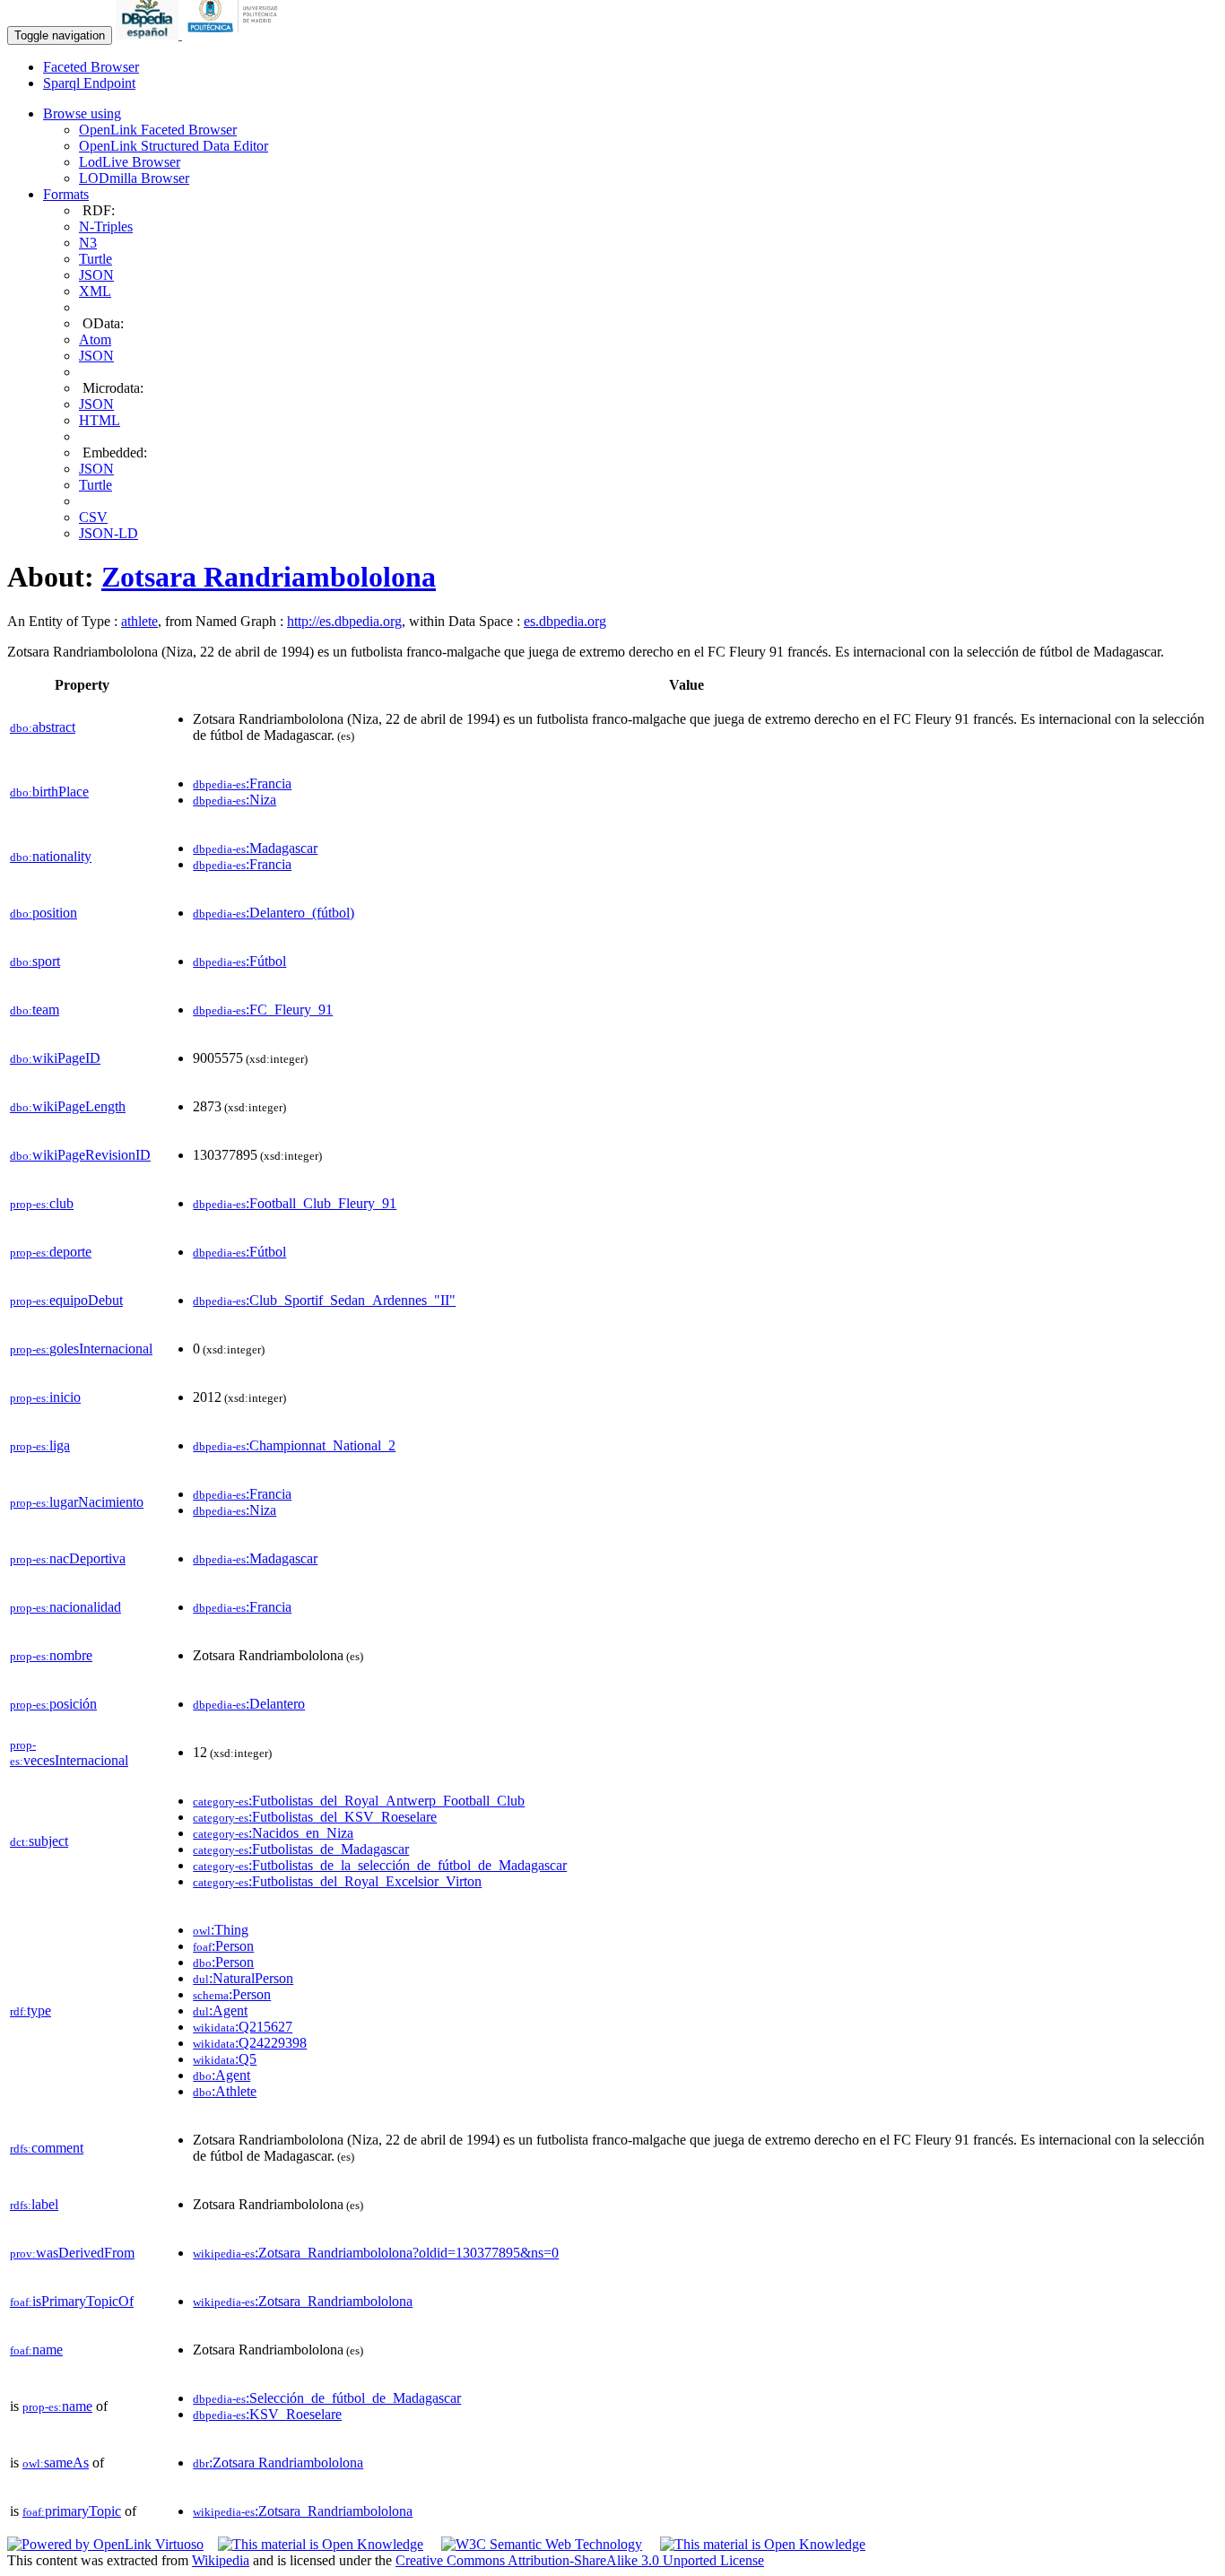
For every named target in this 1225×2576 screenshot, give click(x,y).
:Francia (242, 783)
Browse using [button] (82, 113)
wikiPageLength (68, 1106)
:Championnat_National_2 (294, 1445)
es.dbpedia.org (565, 621)
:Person (223, 1946)
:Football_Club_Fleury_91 (295, 1203)
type (30, 2010)
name (36, 2350)
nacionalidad (65, 1607)
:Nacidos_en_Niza (273, 1833)
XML (95, 291)
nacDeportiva (68, 1558)
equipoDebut (66, 1300)
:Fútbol (239, 961)
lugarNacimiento (77, 1502)
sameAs (56, 2463)
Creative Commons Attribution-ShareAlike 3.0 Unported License (580, 2560)
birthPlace (49, 792)
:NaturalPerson (243, 1978)
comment (47, 2148)
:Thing (221, 1930)
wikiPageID (55, 1058)
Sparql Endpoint (89, 83)
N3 (88, 243)
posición (53, 1704)
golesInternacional (81, 1349)
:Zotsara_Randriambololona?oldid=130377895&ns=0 (376, 2253)
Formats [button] (66, 194)
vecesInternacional (69, 1753)
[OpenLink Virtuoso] (105, 2544)
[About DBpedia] (149, 35)
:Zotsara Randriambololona (278, 2463)
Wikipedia (221, 2560)
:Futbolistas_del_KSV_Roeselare (315, 1817)
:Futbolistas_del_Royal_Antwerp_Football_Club (359, 1801)
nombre (51, 1655)
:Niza (235, 800)
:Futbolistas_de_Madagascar (301, 1849)
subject (39, 1841)
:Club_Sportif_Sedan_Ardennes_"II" (324, 1300)
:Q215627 (243, 2027)
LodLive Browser (130, 162)
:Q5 (225, 2059)
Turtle (96, 259)
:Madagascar (255, 848)
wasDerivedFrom (72, 2253)
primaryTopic (72, 2511)
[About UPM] (236, 35)
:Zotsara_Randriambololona (303, 2301)
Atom (95, 339)
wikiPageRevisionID (80, 1155)
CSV (93, 517)
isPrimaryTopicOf (72, 2301)
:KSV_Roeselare (267, 2414)
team (35, 1010)
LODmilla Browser (134, 178)
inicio (45, 1397)
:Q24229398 (250, 2043)
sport (35, 961)
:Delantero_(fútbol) (274, 913)
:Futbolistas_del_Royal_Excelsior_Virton (337, 1881)
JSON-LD (109, 533)
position (43, 913)
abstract (43, 727)
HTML (100, 420)
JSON (96, 275)
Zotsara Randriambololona (269, 577)
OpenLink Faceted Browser (158, 130)
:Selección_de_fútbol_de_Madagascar (327, 2398)
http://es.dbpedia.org (344, 621)
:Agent (220, 2010)
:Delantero (249, 1704)
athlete (139, 621)
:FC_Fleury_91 (263, 1010)
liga (40, 1445)
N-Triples (106, 226)
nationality (51, 856)
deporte (51, 1252)
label (34, 2204)
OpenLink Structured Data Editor (174, 146)
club (42, 1203)
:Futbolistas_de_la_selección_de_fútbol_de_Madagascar (380, 1865)
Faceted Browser (91, 67)
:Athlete (225, 2091)
